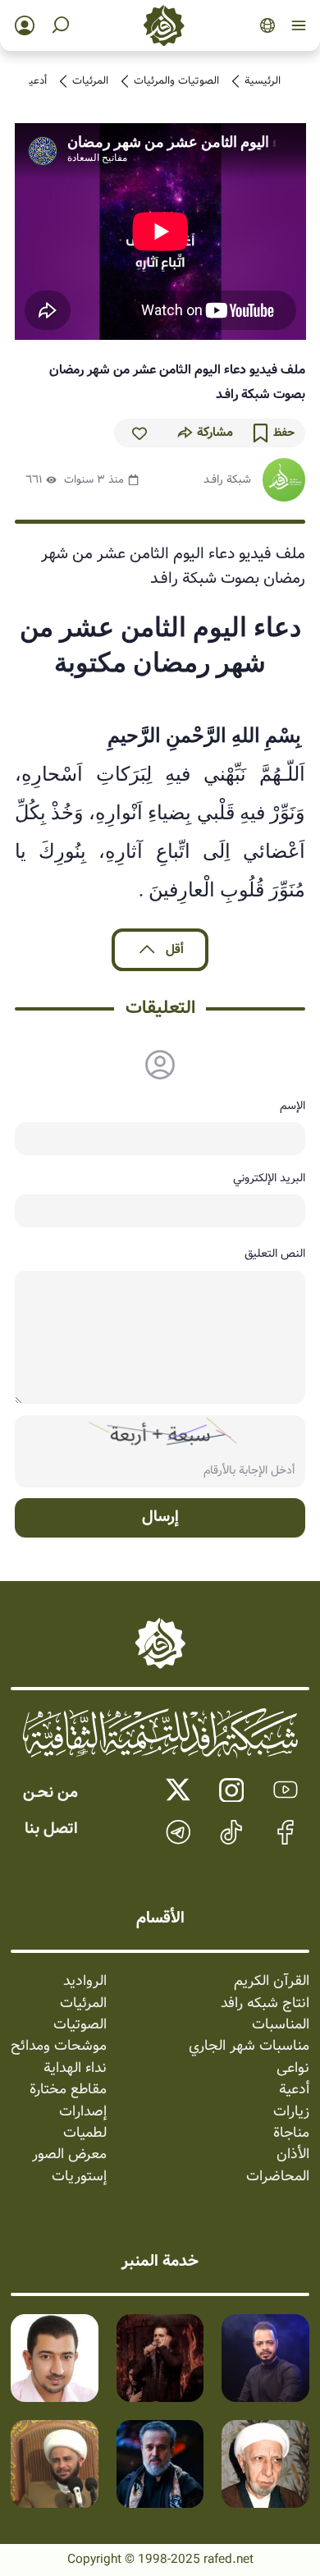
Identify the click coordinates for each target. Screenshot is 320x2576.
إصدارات (83, 2112)
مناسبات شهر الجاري (249, 2047)
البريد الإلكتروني (269, 1178)
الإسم (293, 1106)
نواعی (293, 2069)
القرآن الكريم (272, 1982)
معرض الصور (69, 2155)
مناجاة (291, 2134)
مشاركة (215, 433)
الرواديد (85, 1982)
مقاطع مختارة (68, 2090)
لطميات (85, 2134)
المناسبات (281, 2025)
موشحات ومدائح (59, 2047)
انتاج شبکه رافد (265, 2004)
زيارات (291, 2112)
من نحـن (50, 1793)
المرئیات (90, 81)
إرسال (160, 1517)
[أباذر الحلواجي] (55, 2358)
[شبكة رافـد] (284, 480)
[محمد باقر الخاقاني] (160, 2358)
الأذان (293, 2155)
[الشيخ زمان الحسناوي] (55, 2464)
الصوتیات (80, 2025)
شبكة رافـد (227, 479)
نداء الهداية (75, 2069)
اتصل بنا (51, 1829)
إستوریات (79, 2177)
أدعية (35, 81)
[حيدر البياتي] (265, 2358)
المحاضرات (278, 2177)
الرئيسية (263, 81)
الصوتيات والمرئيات (176, 81)
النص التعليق (275, 1254)
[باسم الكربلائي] (160, 2464)
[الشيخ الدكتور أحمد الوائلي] (265, 2464)
